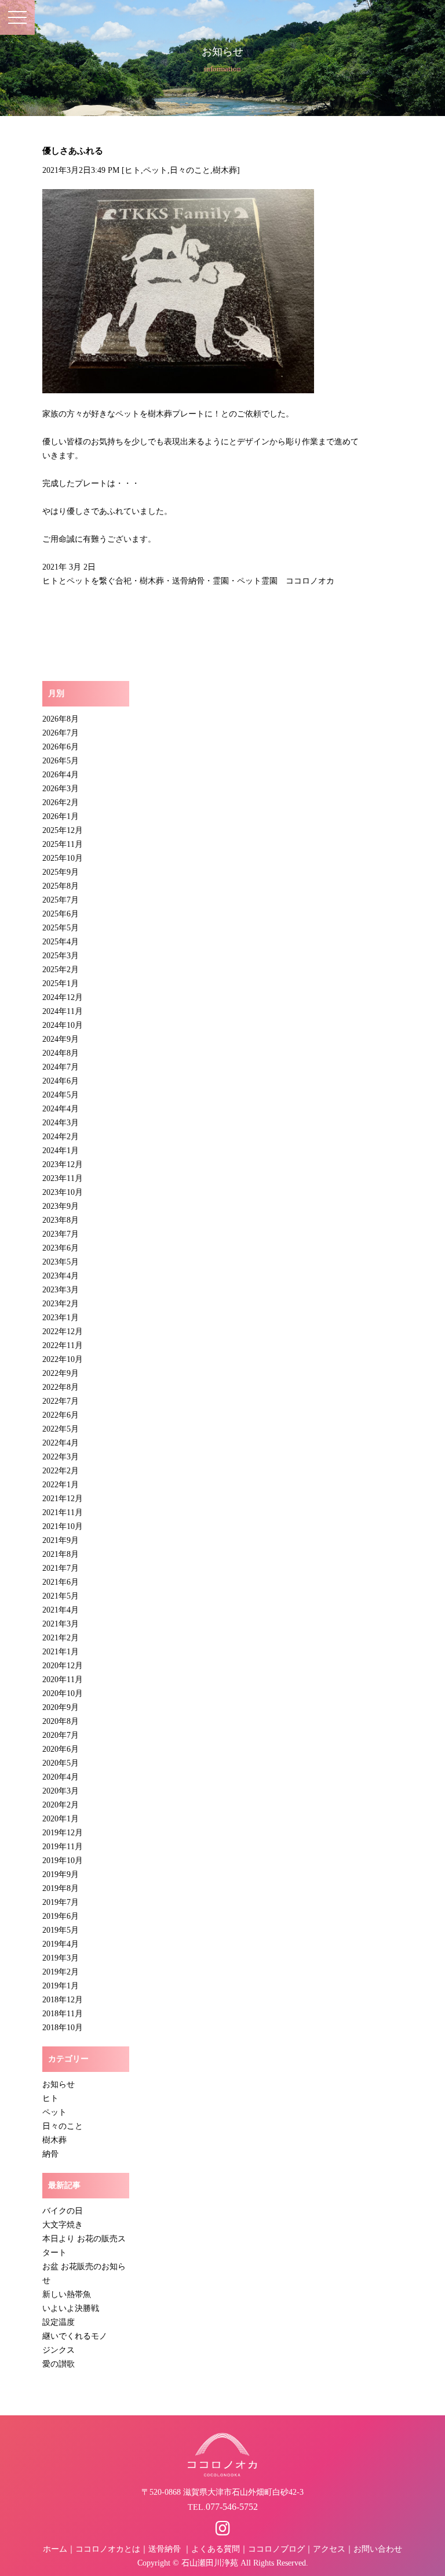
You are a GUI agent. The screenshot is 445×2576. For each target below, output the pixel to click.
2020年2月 (61, 1805)
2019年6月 (61, 1916)
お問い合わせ (378, 2549)
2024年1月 (61, 1151)
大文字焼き (63, 2225)
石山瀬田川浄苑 (210, 2563)
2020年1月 (61, 1819)
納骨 (50, 2154)
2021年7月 (61, 1568)
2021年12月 (63, 1499)
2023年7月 (61, 1234)
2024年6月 (61, 1081)
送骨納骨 (165, 2549)
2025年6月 (61, 914)
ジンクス (59, 2350)
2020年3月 (61, 1791)
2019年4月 (61, 1944)
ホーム (55, 2549)
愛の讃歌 (59, 2364)
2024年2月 (61, 1137)
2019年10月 (63, 1861)
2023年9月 (61, 1206)
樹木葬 (225, 170)
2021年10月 (63, 1526)
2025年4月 (61, 942)
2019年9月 (61, 1874)
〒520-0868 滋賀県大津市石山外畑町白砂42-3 (222, 2492)
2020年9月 (61, 1707)
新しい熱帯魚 (67, 2294)
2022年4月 (61, 1443)
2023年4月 (61, 1276)
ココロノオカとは (108, 2549)
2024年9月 (61, 1039)
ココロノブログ (276, 2549)
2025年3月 (61, 956)
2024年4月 (61, 1109)
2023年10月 (63, 1192)
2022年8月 (61, 1387)
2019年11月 (63, 1847)
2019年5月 (61, 1930)
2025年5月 (61, 928)
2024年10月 (63, 1025)
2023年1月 (61, 1318)
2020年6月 (61, 1749)
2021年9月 (61, 1540)
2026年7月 (61, 733)
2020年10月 (63, 1693)
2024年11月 (63, 1011)
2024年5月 (61, 1095)
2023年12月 (63, 1164)
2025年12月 (63, 830)
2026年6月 (61, 747)
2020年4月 (61, 1777)
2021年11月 (63, 1512)
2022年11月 (63, 1345)
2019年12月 (63, 1833)
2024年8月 (61, 1053)
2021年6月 (61, 1582)
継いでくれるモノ (75, 2336)
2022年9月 (61, 1373)
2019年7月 (61, 1902)
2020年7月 (61, 1735)
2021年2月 (61, 1638)
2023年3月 (61, 1290)
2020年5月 (61, 1763)
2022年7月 (61, 1401)
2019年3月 (61, 1958)
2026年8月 (61, 719)
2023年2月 (61, 1304)
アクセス (329, 2549)
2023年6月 (61, 1248)
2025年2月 (61, 970)
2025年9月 (61, 872)
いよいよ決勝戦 (71, 2308)
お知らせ (59, 2084)
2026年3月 (61, 789)
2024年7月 (61, 1067)
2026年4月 (61, 775)
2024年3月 (61, 1123)
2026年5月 (61, 761)
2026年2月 (61, 802)
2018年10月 (63, 2028)
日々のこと (190, 170)
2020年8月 (61, 1721)
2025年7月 (61, 900)
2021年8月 (61, 1554)
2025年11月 (63, 844)
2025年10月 (63, 858)
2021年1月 (61, 1652)
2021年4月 (61, 1610)
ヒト (133, 170)
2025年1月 (61, 983)
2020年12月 (63, 1666)
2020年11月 (63, 1680)
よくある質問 (216, 2549)
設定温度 (59, 2322)
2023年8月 (61, 1220)
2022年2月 (61, 1471)
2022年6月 (61, 1415)
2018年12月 (63, 2000)
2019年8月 (61, 1888)
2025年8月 (61, 886)
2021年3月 (61, 1624)
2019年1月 (61, 1986)
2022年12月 (63, 1332)
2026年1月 (61, 816)
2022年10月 (63, 1359)
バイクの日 (63, 2211)
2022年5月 (61, 1429)
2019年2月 (61, 1972)
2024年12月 (63, 997)
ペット (155, 170)
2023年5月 (61, 1262)
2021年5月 (61, 1596)
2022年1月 (61, 1485)
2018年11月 (63, 2014)
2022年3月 (61, 1457)
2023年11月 (63, 1178)
